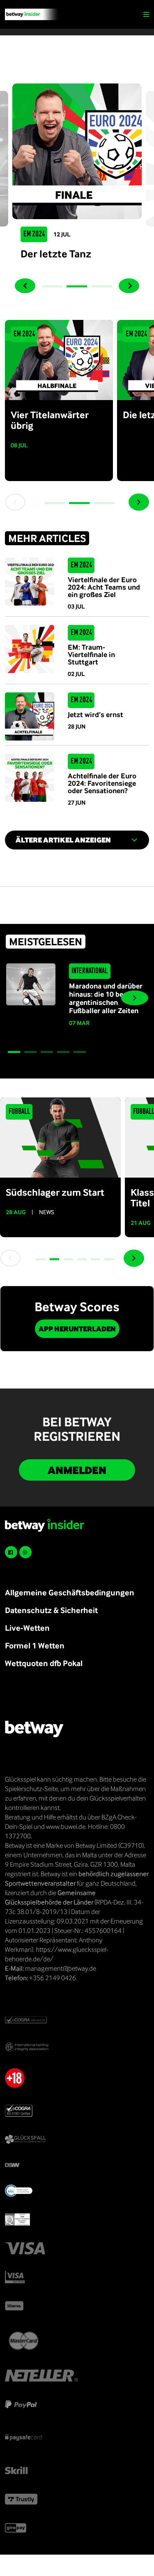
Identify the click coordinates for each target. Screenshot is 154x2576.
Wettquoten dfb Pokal (44, 1663)
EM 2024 (34, 234)
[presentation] (25, 286)
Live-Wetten (27, 1628)
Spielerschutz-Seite (31, 1789)
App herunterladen (77, 1329)
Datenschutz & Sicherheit (51, 1610)
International (90, 971)
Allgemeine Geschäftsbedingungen (70, 1592)
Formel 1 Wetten (35, 1645)
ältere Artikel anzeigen (63, 840)
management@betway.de (61, 1968)
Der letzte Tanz (56, 253)
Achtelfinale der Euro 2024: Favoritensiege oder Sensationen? (102, 783)
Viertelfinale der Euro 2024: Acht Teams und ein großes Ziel (104, 587)
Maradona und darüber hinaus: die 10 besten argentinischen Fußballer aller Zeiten (106, 998)
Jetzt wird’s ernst (95, 714)
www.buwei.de (66, 1826)
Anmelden (77, 1470)
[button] (53, 286)
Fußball (19, 1112)
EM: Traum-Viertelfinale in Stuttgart (91, 654)
